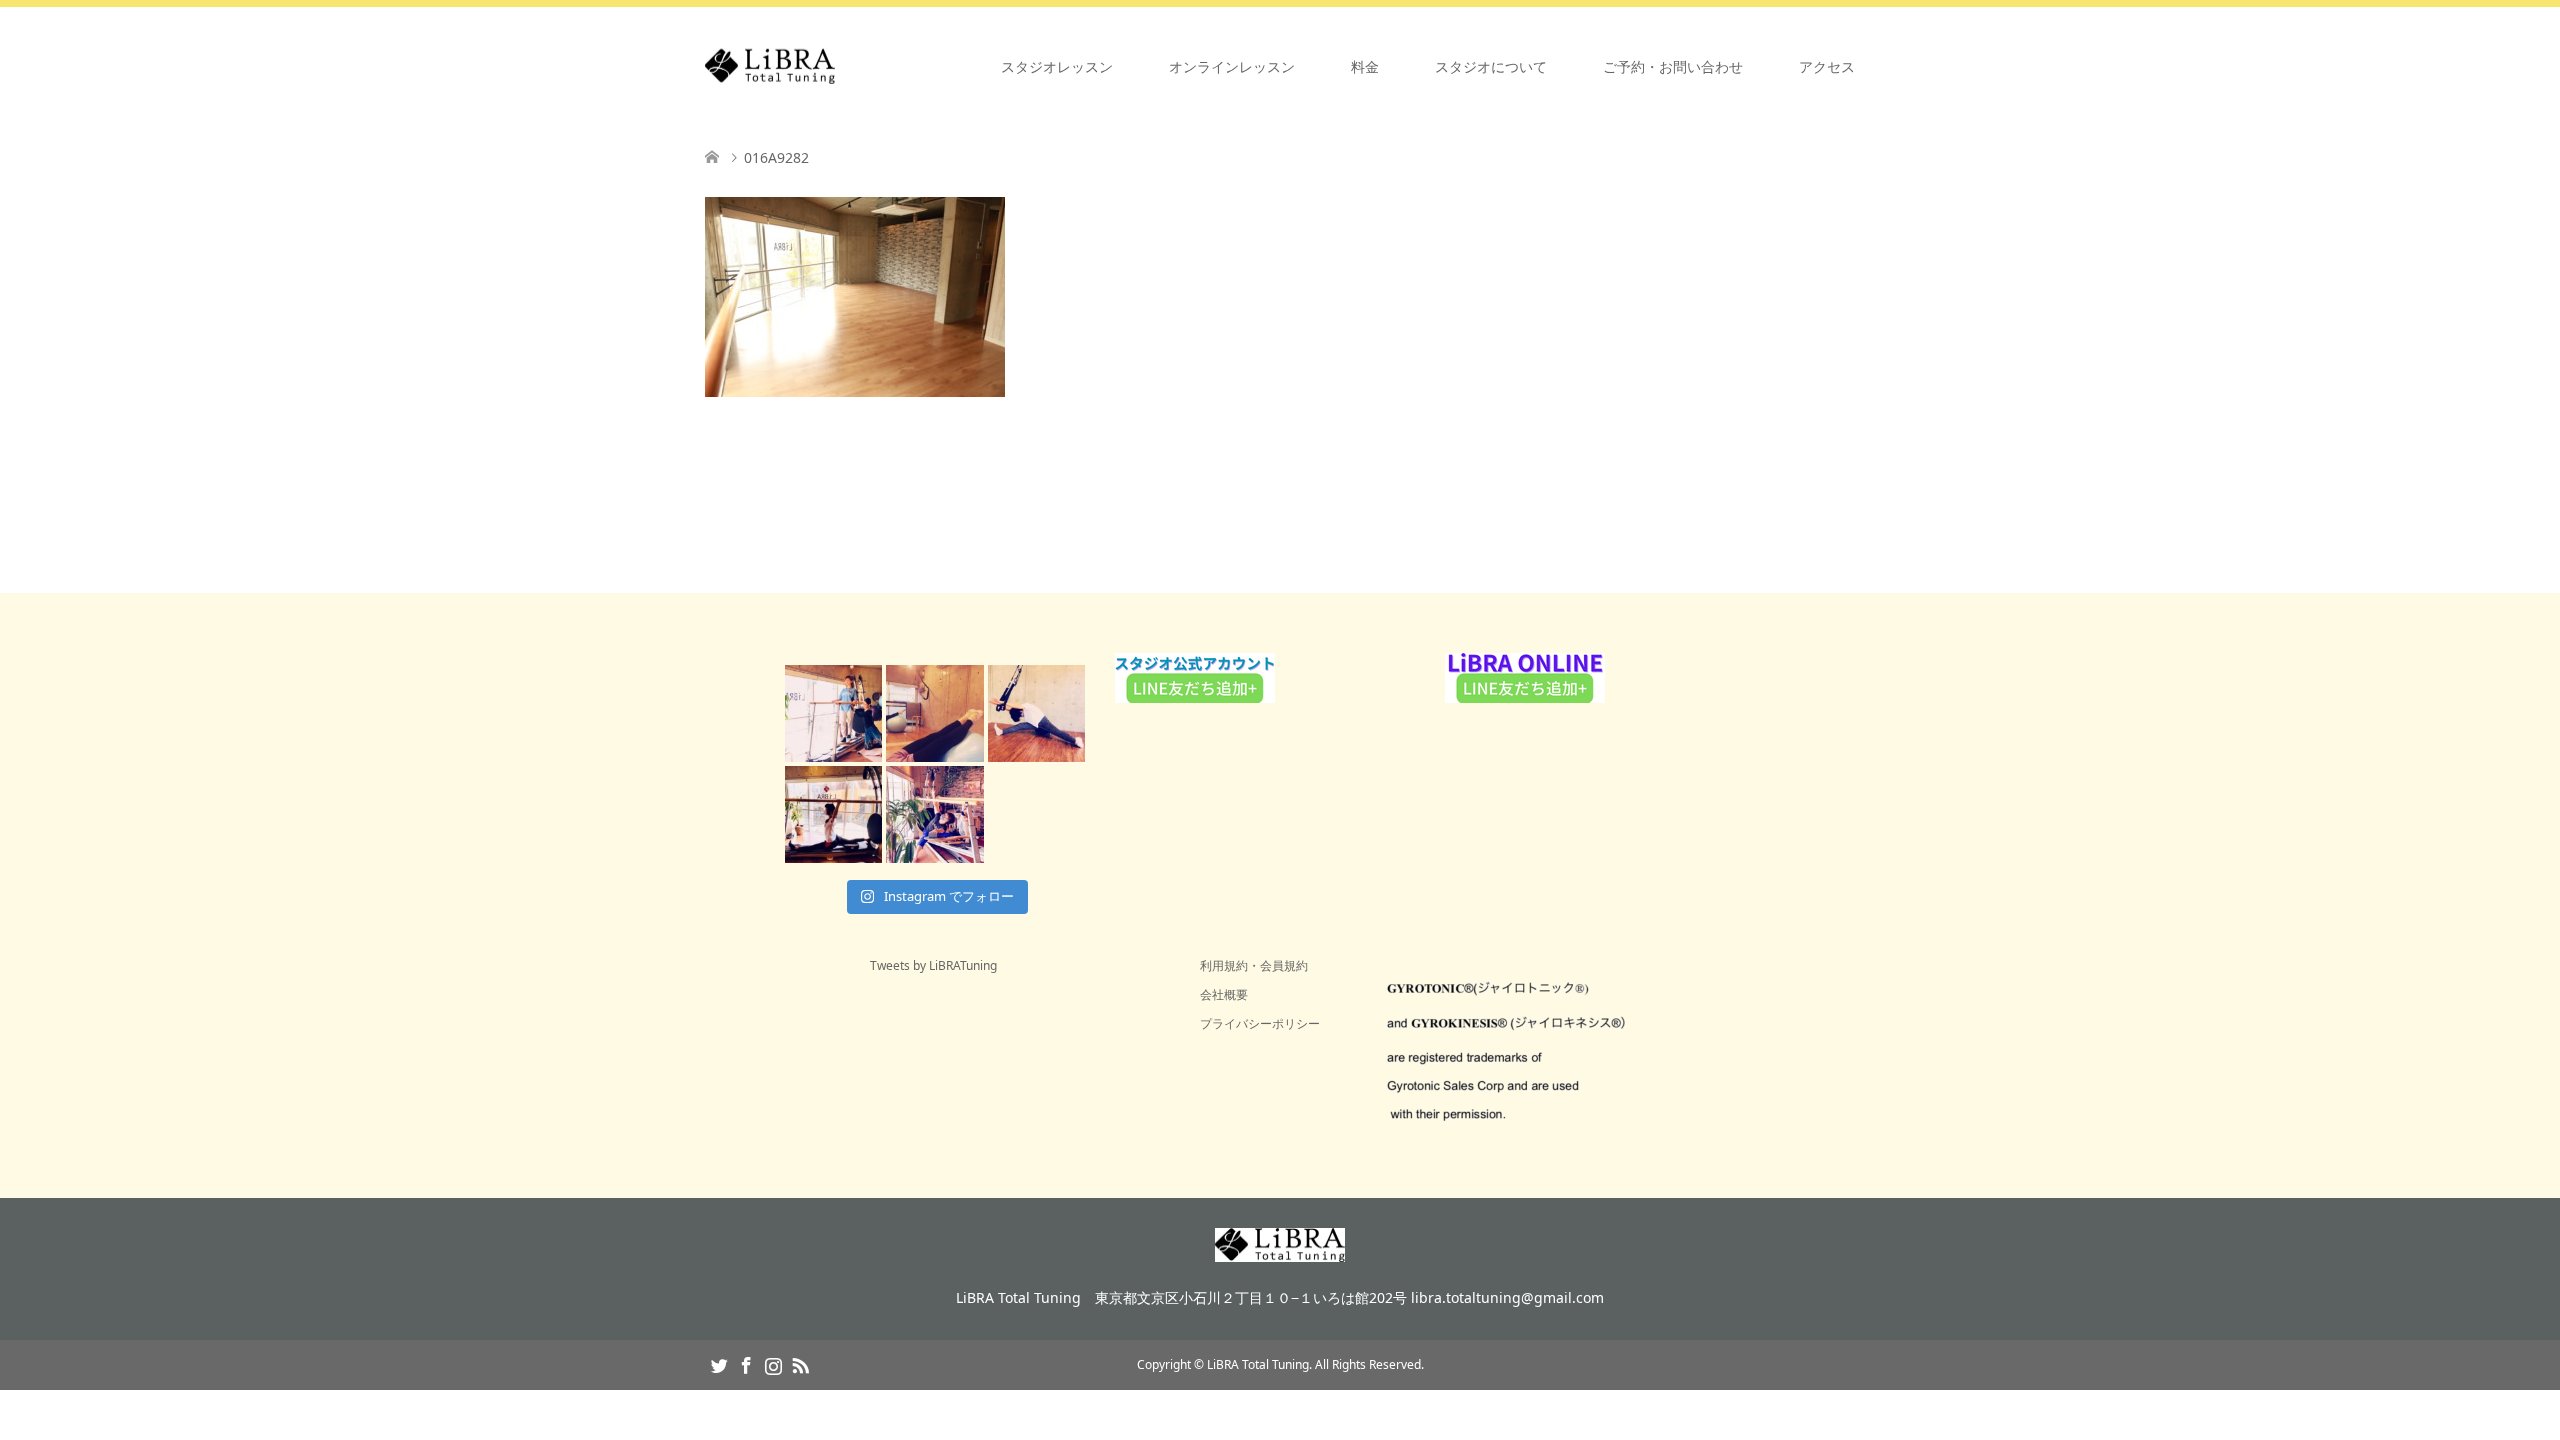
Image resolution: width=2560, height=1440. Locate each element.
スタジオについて (1491, 66)
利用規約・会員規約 (1254, 965)
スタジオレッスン (1057, 66)
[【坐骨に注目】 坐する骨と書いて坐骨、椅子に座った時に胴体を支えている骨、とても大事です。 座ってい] (1036, 713)
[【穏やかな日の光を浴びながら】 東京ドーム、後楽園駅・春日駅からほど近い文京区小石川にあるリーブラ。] (833, 713)
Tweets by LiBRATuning (933, 965)
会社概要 (1224, 994)
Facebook (746, 1364)
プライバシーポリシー (1260, 1023)
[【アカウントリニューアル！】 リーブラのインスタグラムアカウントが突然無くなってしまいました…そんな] (934, 814)
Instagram (773, 1364)
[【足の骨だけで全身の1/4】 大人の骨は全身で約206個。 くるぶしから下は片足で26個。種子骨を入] (934, 713)
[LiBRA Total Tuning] (835, 66)
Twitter (719, 1364)
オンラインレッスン (1232, 66)
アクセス (1827, 66)
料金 (1365, 66)
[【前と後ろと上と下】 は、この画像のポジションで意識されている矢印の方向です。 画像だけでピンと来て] (833, 814)
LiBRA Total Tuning (1258, 1364)
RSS (800, 1364)
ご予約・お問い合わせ (1673, 66)
